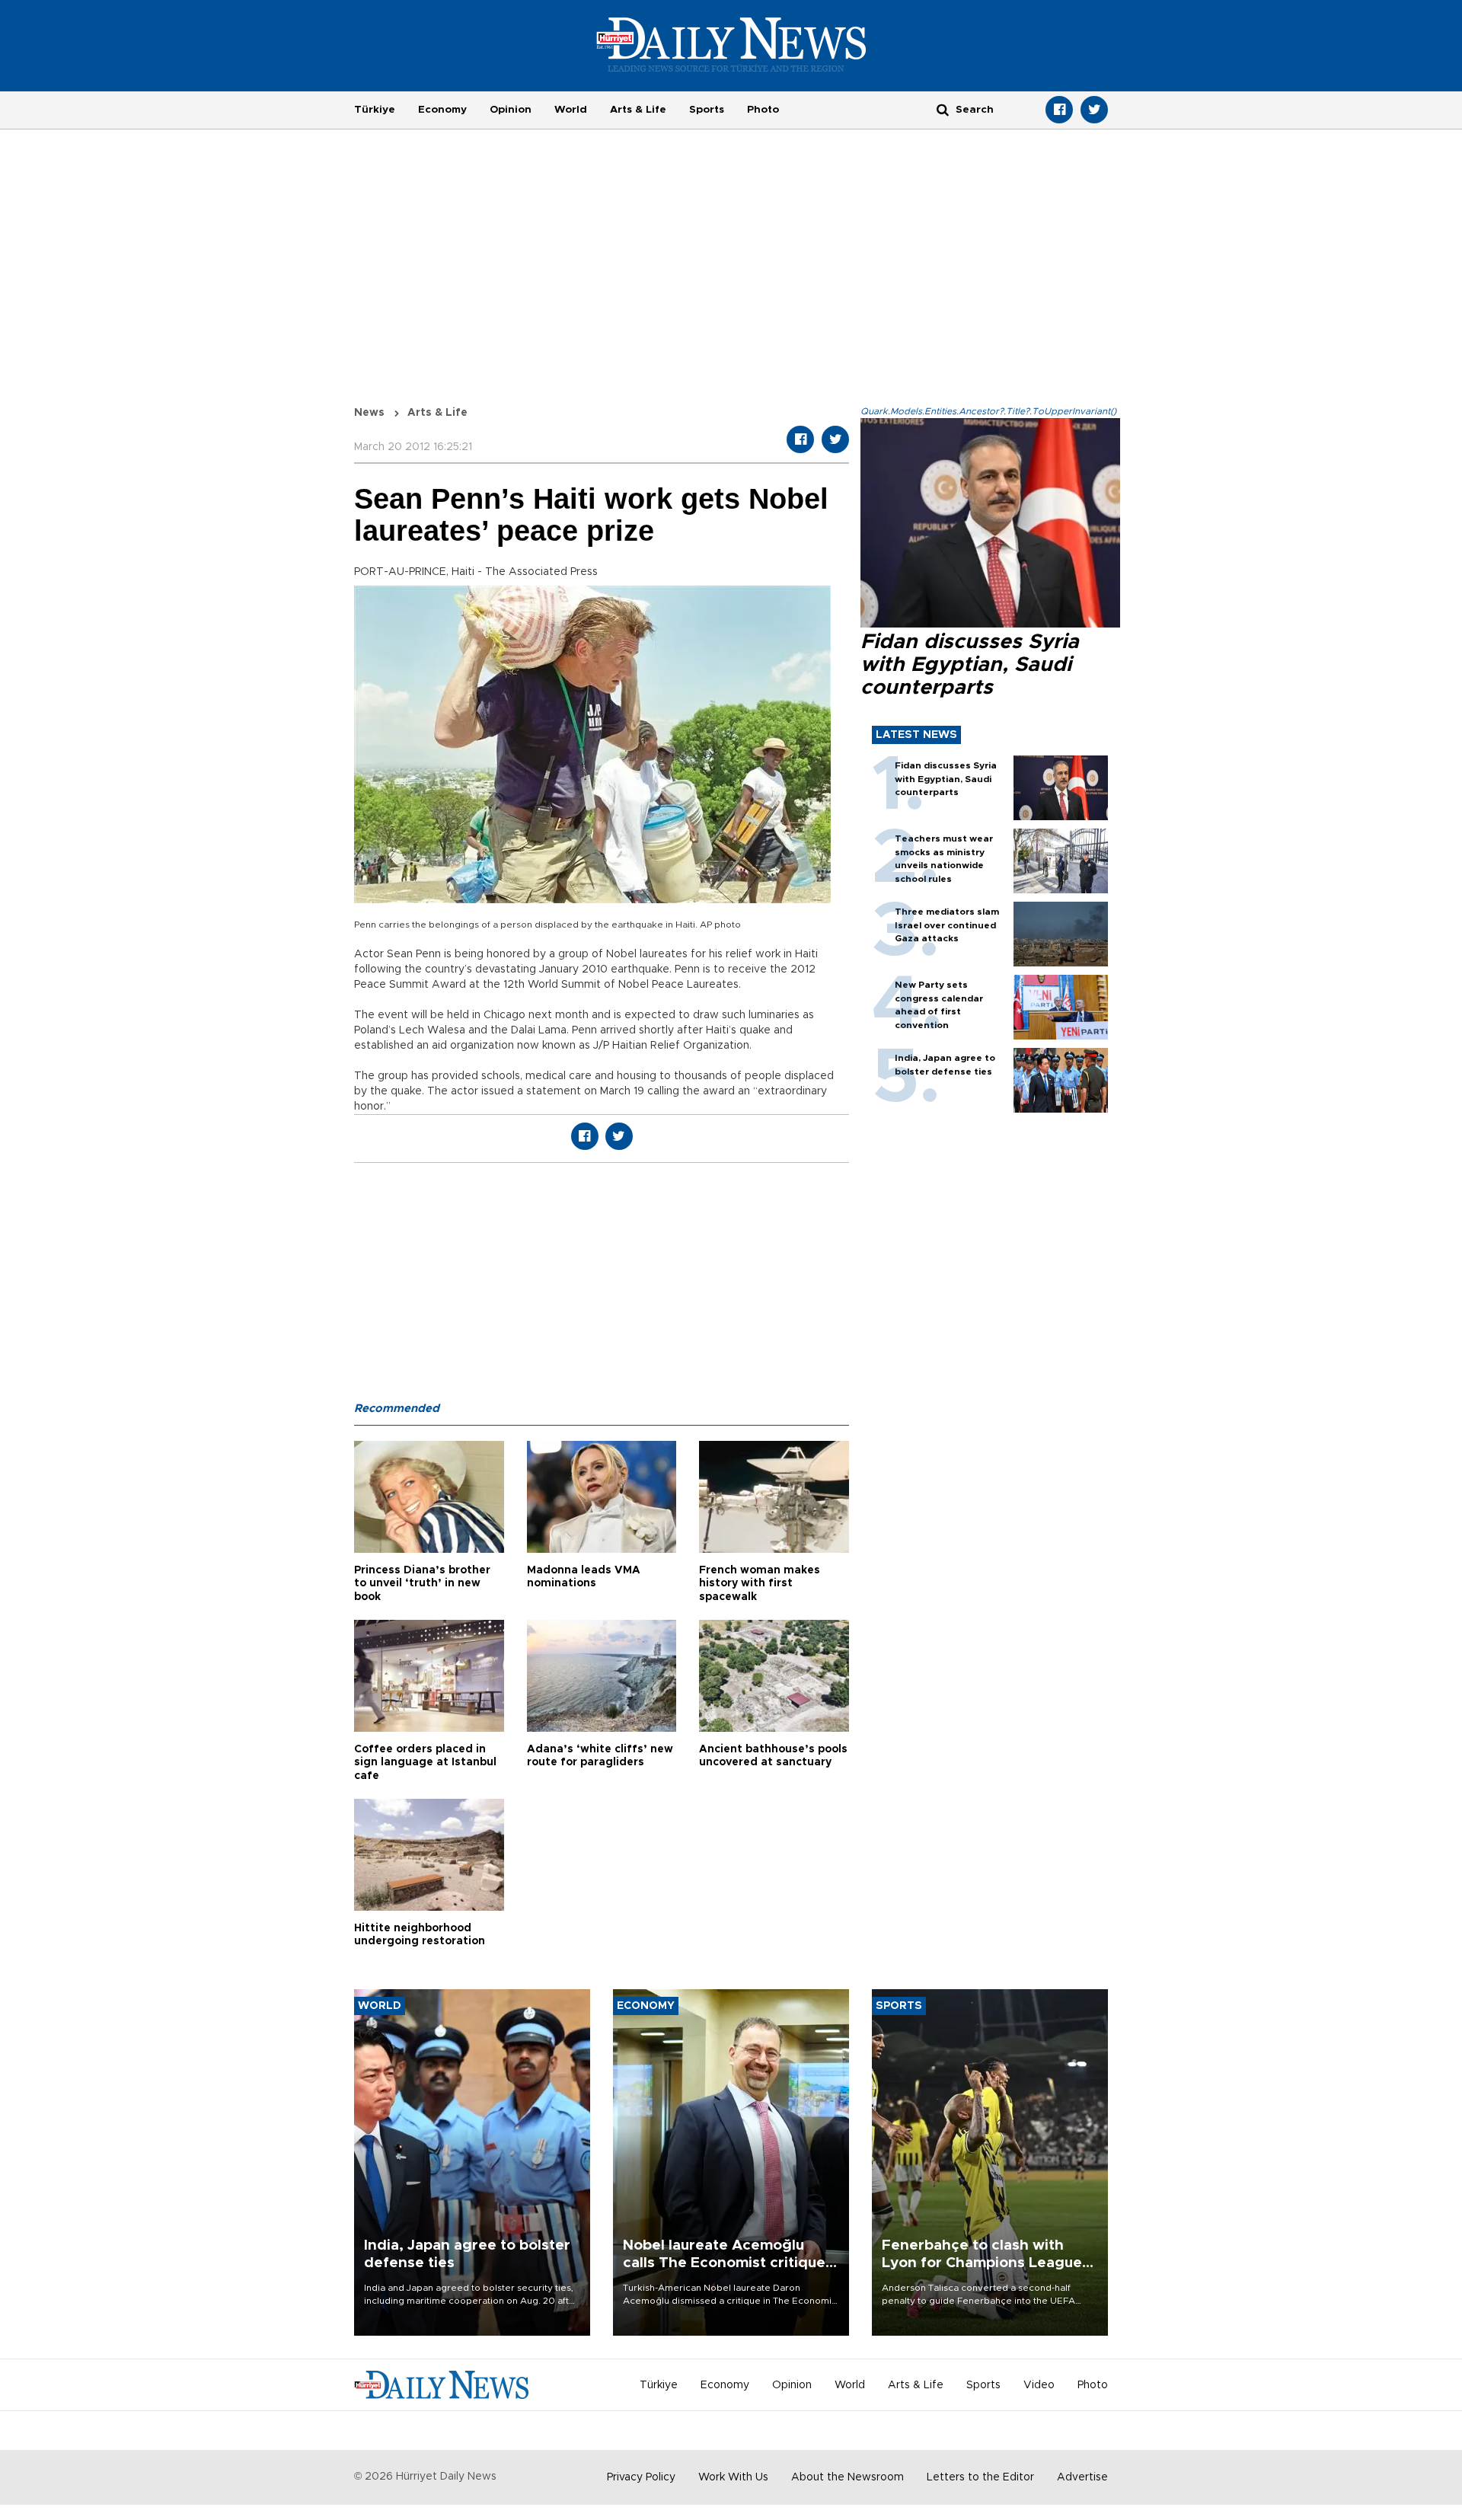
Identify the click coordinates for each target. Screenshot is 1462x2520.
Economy (442, 110)
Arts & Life (638, 110)
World (571, 110)
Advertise (1082, 2477)
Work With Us (733, 2477)
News (369, 413)
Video (1039, 2385)
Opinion (511, 110)
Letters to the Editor (980, 2477)
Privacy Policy (641, 2477)
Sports (707, 110)
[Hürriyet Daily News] (731, 44)
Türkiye (375, 110)
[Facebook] (1059, 110)
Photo (763, 110)
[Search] (943, 109)
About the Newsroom (848, 2477)
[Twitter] (1094, 110)
